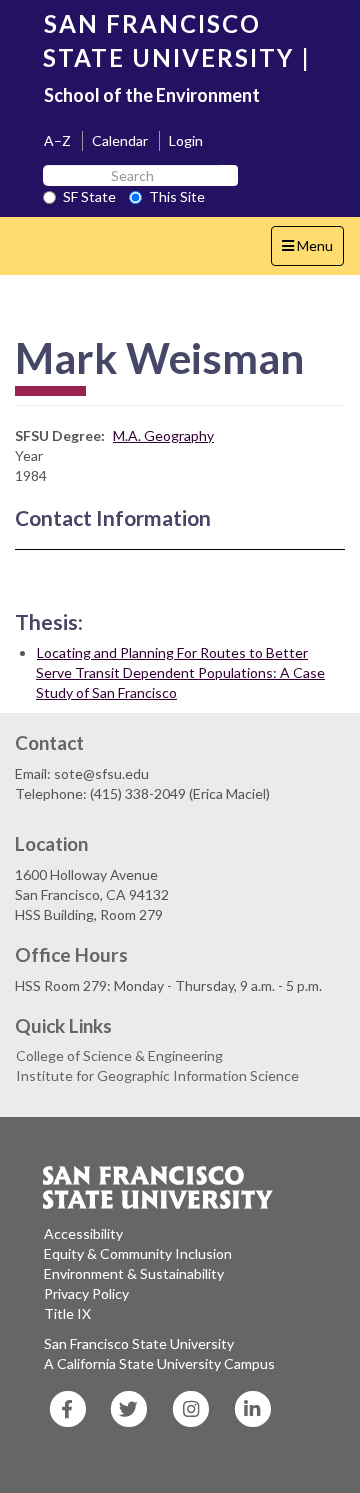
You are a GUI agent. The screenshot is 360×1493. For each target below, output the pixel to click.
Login (186, 140)
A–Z (57, 140)
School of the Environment (152, 95)
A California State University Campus (159, 1363)
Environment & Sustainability (134, 1273)
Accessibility (83, 1233)
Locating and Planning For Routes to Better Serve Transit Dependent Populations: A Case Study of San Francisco (180, 672)
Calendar (120, 140)
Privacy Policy (86, 1293)
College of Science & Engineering (119, 1055)
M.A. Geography (163, 435)
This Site (177, 196)
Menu (312, 251)
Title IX (67, 1313)
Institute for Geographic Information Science (157, 1075)
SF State (89, 196)
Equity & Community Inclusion (138, 1253)
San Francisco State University (139, 1343)
